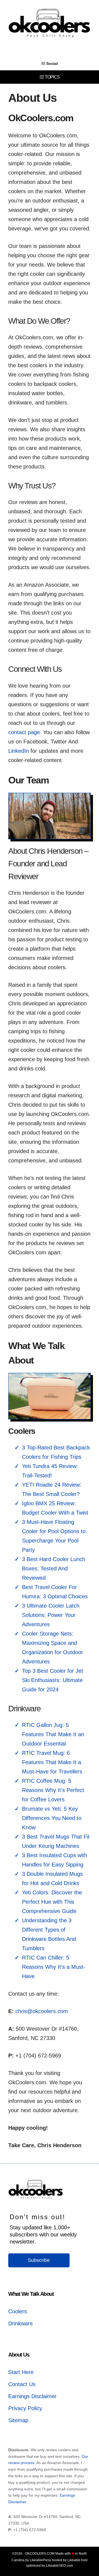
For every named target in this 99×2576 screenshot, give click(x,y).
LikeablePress (40, 2560)
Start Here (21, 2372)
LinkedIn (19, 751)
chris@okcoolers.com (42, 2011)
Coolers (18, 2311)
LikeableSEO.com (59, 2566)
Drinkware (20, 2323)
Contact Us (22, 2384)
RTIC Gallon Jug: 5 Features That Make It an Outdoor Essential (53, 1734)
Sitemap (18, 2420)
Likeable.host (77, 2560)
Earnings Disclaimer (32, 2396)
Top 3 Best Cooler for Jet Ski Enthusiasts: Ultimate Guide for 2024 (53, 1680)
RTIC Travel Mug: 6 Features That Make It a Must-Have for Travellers (52, 1762)
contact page (24, 732)
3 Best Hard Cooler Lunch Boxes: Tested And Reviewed (54, 1568)
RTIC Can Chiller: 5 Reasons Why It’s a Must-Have (54, 1967)
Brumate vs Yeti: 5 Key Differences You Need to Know (52, 1818)
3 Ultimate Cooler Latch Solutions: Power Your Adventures (51, 1615)
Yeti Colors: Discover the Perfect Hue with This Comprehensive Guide (52, 1902)
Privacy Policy (25, 2408)
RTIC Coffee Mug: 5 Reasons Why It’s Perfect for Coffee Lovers (53, 1790)
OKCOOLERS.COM (40, 2554)
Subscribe (39, 2260)
